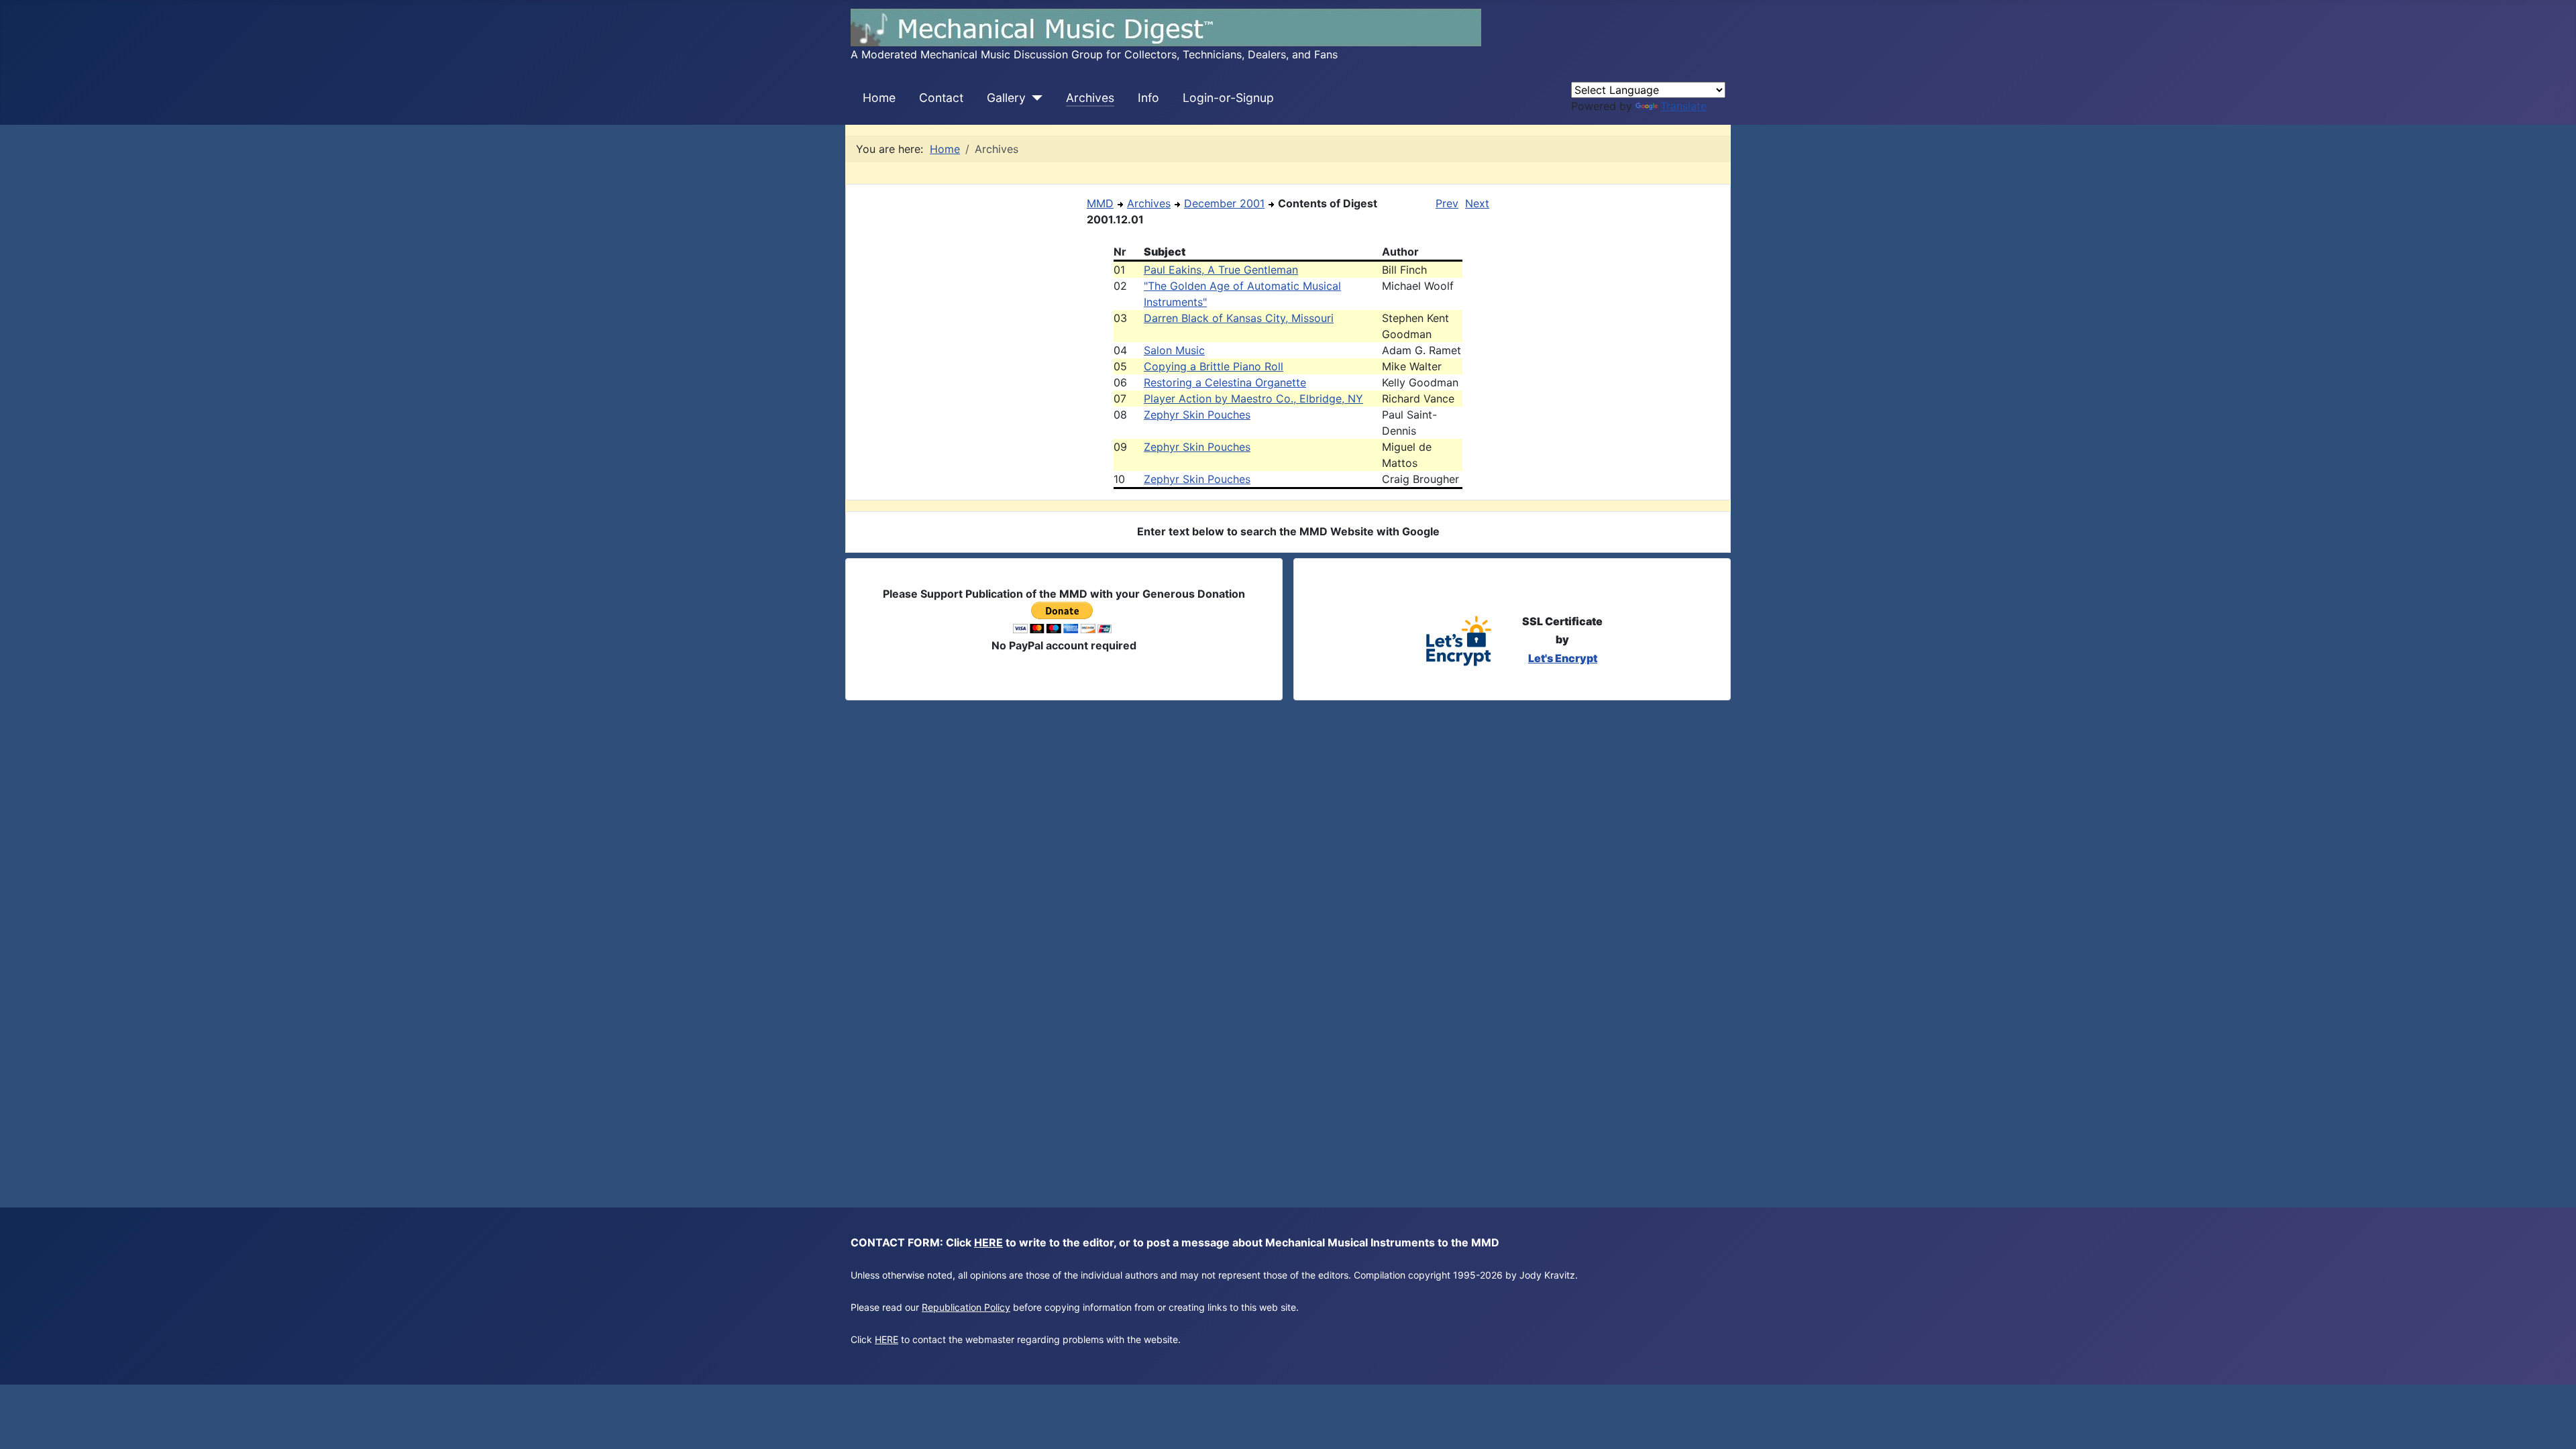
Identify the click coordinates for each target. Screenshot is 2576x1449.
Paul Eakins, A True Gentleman (1221, 270)
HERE (988, 1242)
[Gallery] (1034, 98)
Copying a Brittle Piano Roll (1214, 366)
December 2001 (1224, 203)
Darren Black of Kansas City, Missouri (1239, 318)
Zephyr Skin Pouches (1197, 415)
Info (1148, 98)
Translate (1683, 106)
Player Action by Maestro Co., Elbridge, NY (1253, 398)
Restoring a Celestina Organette (1225, 382)
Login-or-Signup (1228, 98)
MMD (1100, 203)
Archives (1090, 98)
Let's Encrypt (1563, 658)
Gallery (1006, 98)
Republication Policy (966, 1307)
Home (879, 98)
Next (1477, 203)
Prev (1447, 203)
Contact (941, 98)
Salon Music (1174, 350)
